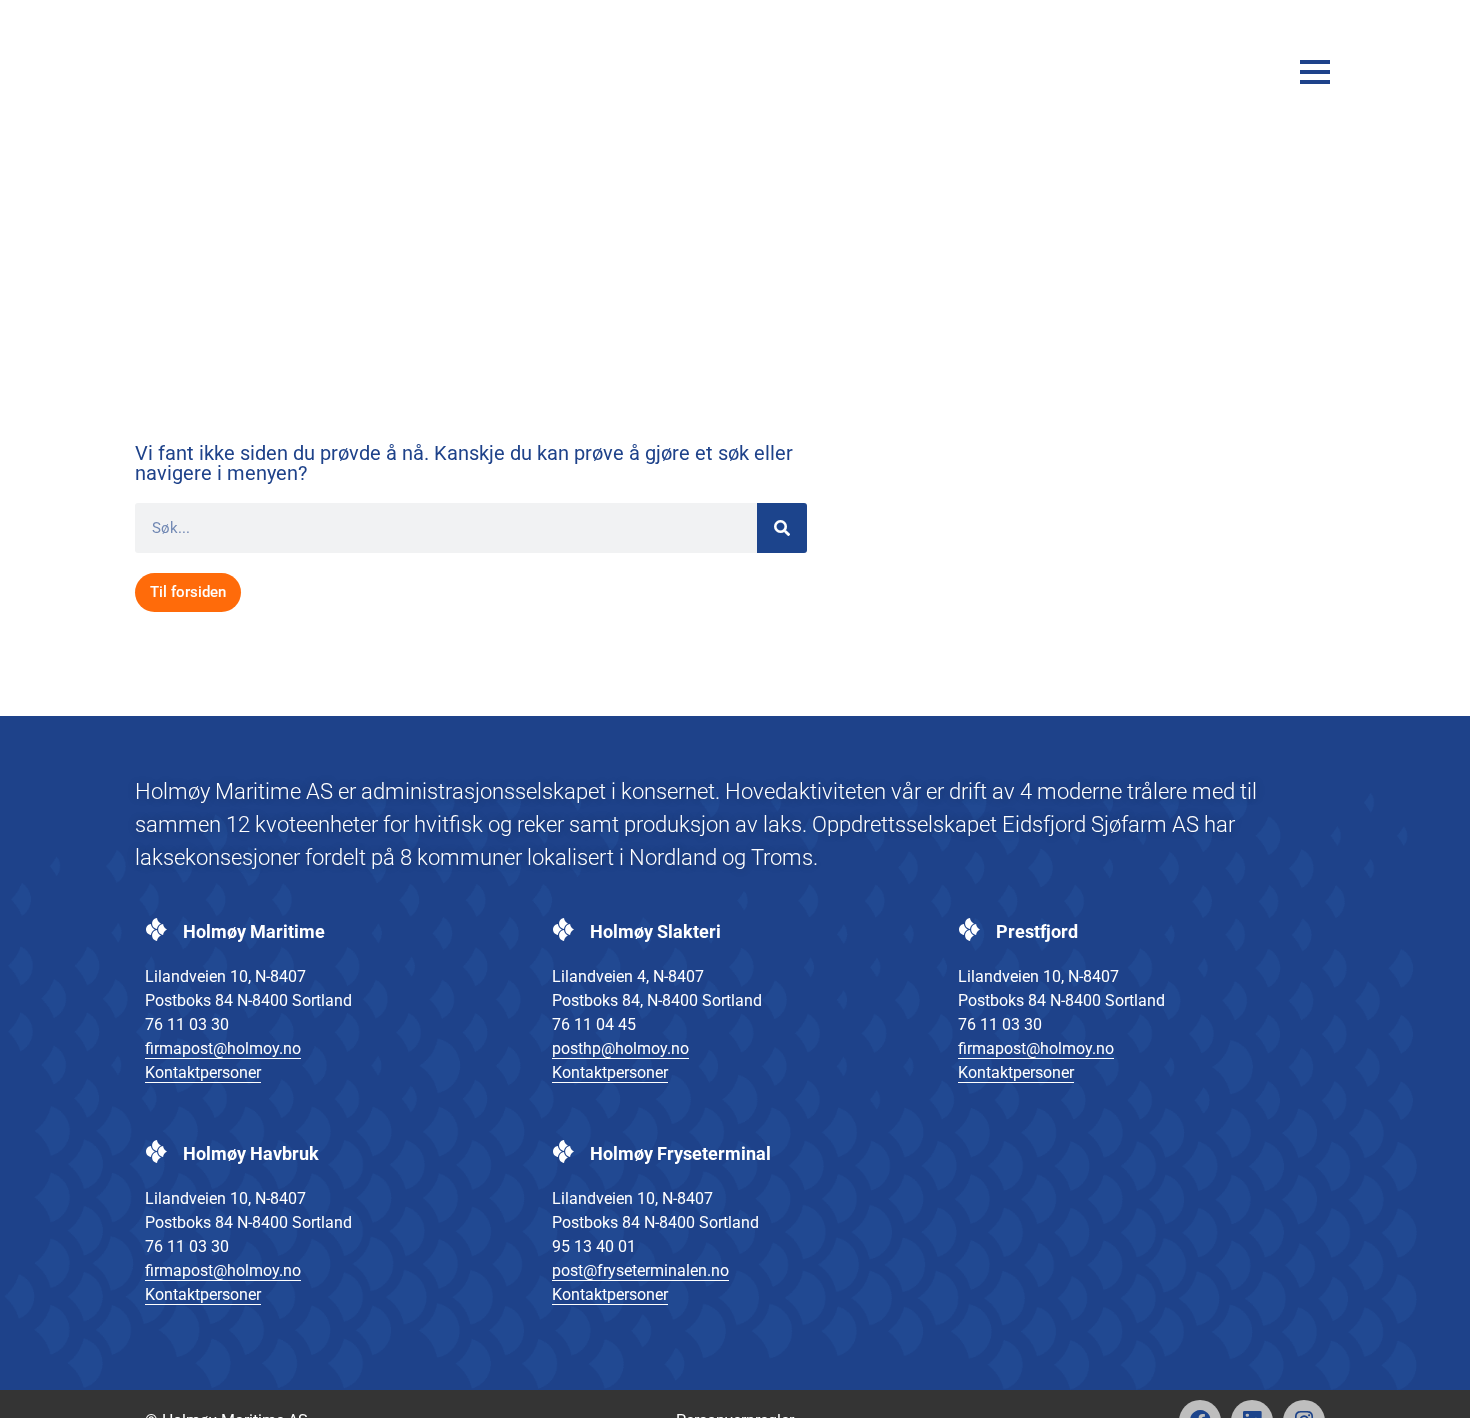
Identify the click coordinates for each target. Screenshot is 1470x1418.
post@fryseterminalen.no (640, 1270)
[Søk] (782, 528)
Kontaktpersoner (203, 1072)
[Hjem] (210, 71)
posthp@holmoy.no (620, 1048)
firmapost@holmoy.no (223, 1048)
